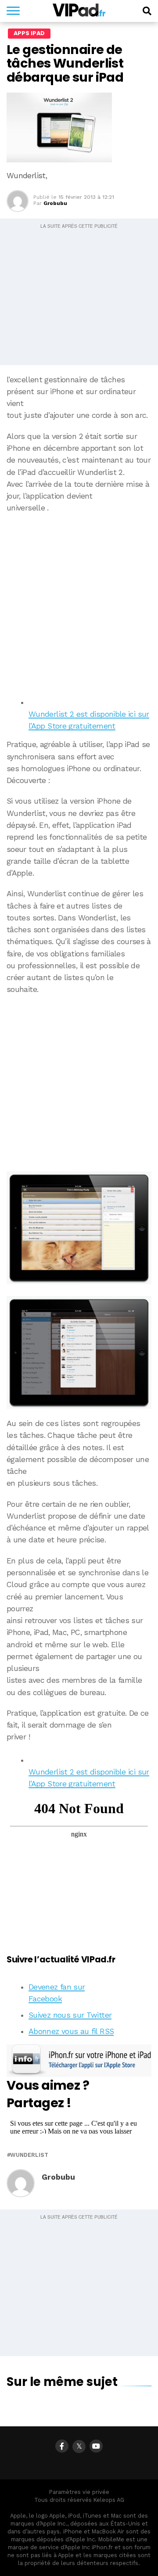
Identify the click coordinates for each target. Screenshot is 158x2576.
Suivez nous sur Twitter (70, 2015)
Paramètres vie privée (79, 2492)
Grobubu (55, 203)
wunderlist (29, 2155)
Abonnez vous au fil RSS (71, 2031)
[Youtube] (96, 2446)
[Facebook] (62, 2446)
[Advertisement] (79, 602)
